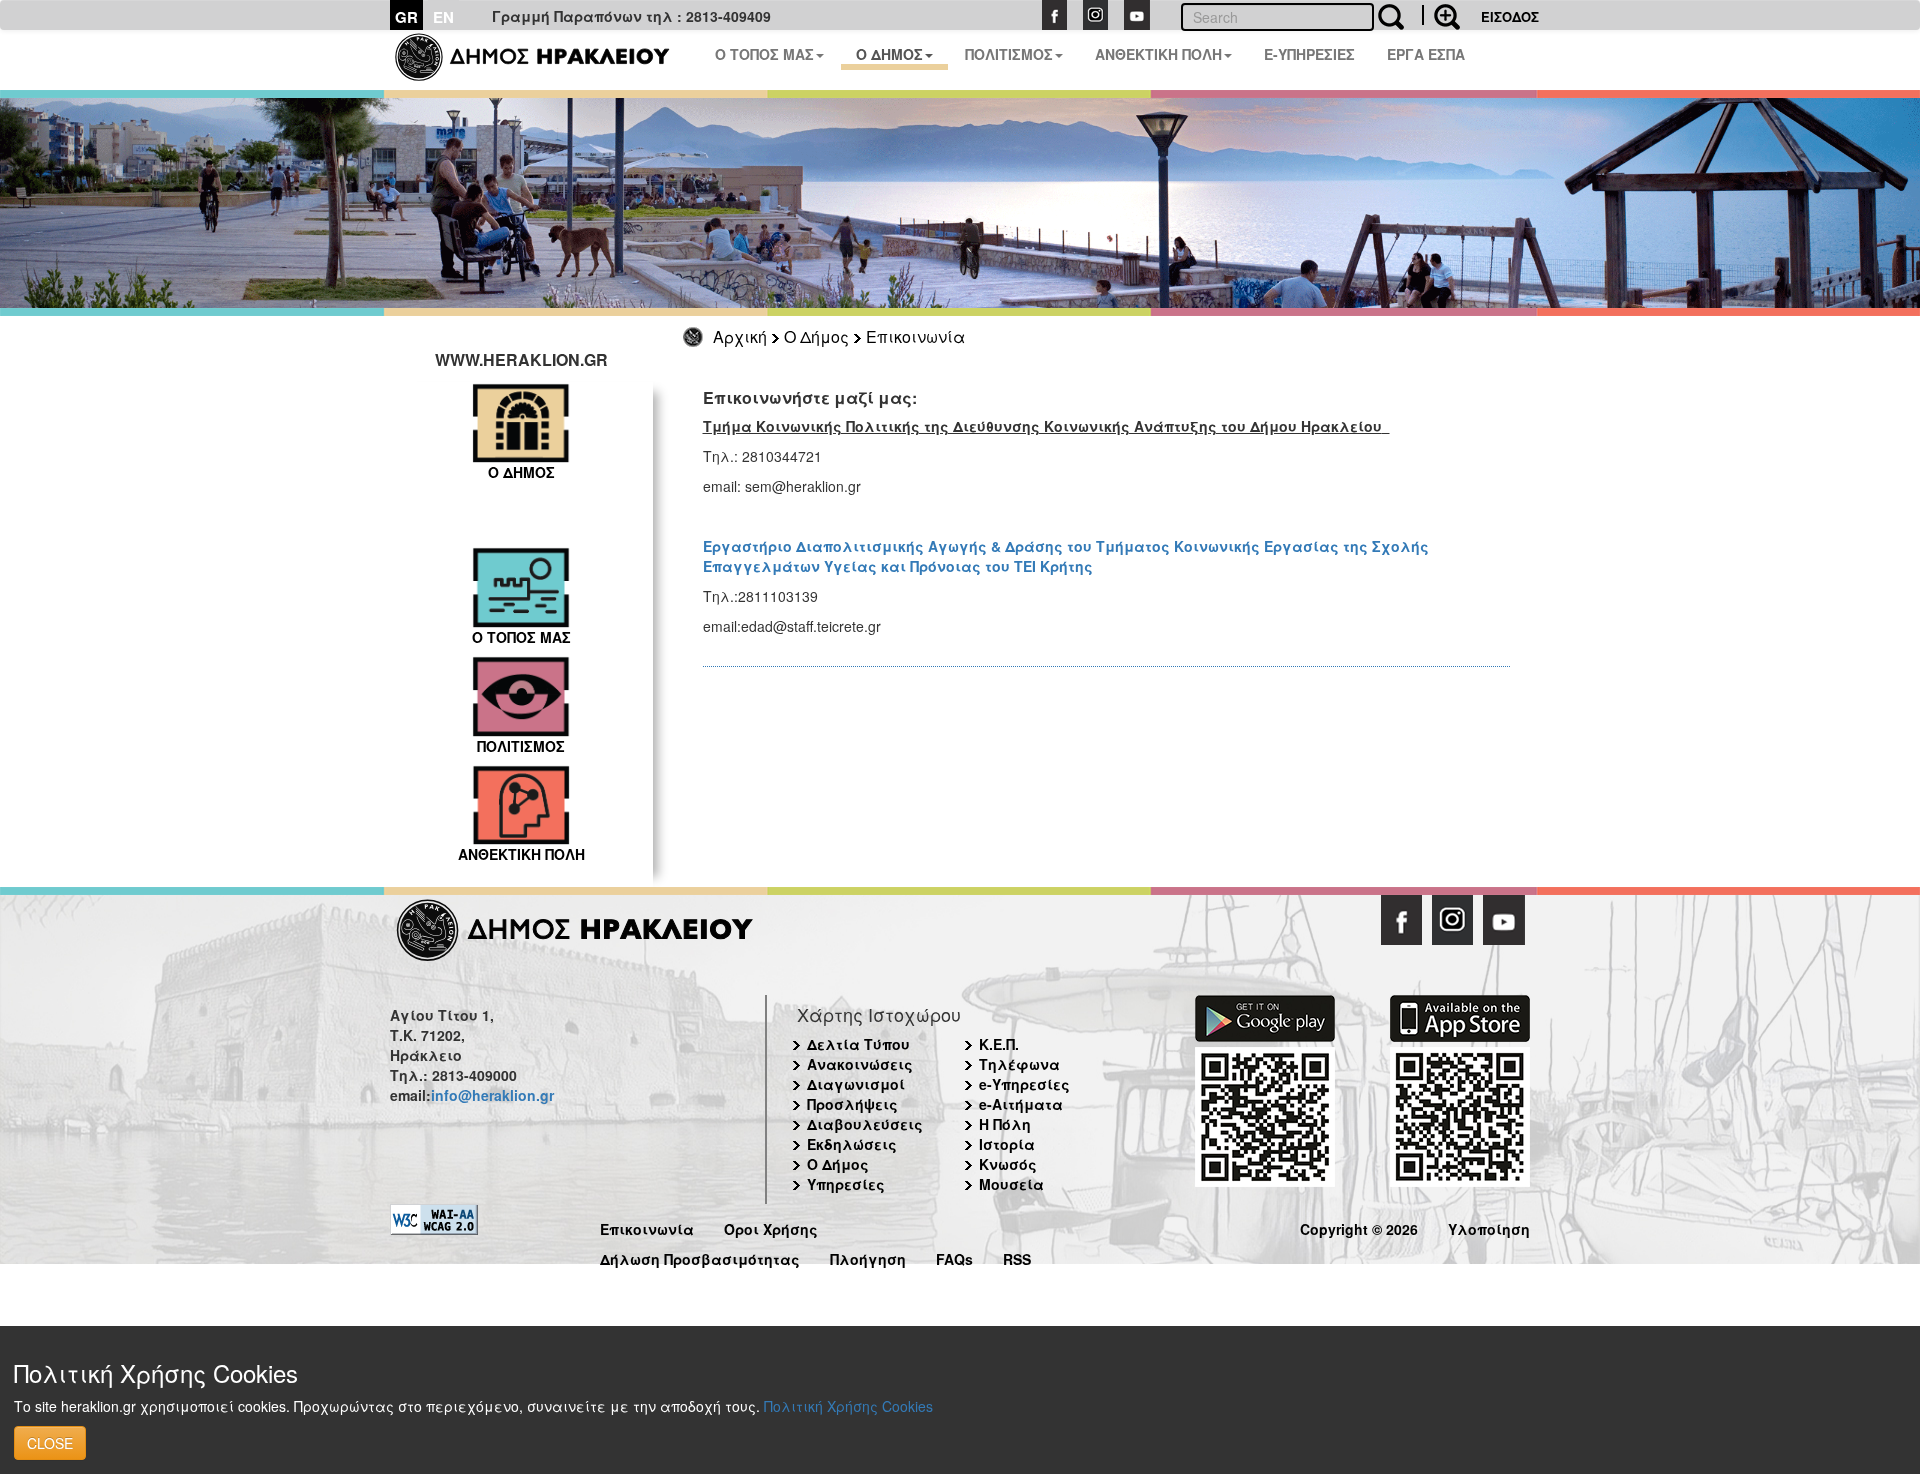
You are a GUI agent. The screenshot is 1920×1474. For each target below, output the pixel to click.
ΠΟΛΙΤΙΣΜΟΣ (1009, 54)
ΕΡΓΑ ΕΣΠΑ (1426, 54)
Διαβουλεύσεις (865, 1124)
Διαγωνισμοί (856, 1084)
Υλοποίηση (1489, 1226)
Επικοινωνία (915, 336)
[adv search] (1441, 15)
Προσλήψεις (852, 1104)
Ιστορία (1007, 1144)
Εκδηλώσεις (852, 1144)
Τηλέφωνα (1019, 1064)
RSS (1017, 1256)
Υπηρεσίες (846, 1184)
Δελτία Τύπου (858, 1044)
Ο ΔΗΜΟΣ (889, 54)
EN (443, 17)
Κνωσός (1008, 1164)
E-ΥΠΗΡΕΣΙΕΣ (1309, 54)
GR (406, 17)
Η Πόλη (1005, 1124)
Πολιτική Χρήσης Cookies (848, 1406)
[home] (544, 60)
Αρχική (740, 336)
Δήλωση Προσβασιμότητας (700, 1256)
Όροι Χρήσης (771, 1226)
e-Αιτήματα (1021, 1104)
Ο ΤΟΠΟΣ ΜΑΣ (764, 54)
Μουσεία (1011, 1184)
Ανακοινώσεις (860, 1064)
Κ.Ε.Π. (999, 1044)
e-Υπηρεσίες (1024, 1084)
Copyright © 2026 (1359, 1226)
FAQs (954, 1256)
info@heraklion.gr (492, 1095)
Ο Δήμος (816, 336)
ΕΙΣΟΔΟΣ (1510, 16)
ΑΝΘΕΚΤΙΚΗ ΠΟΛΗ (1158, 54)
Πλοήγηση (868, 1256)
